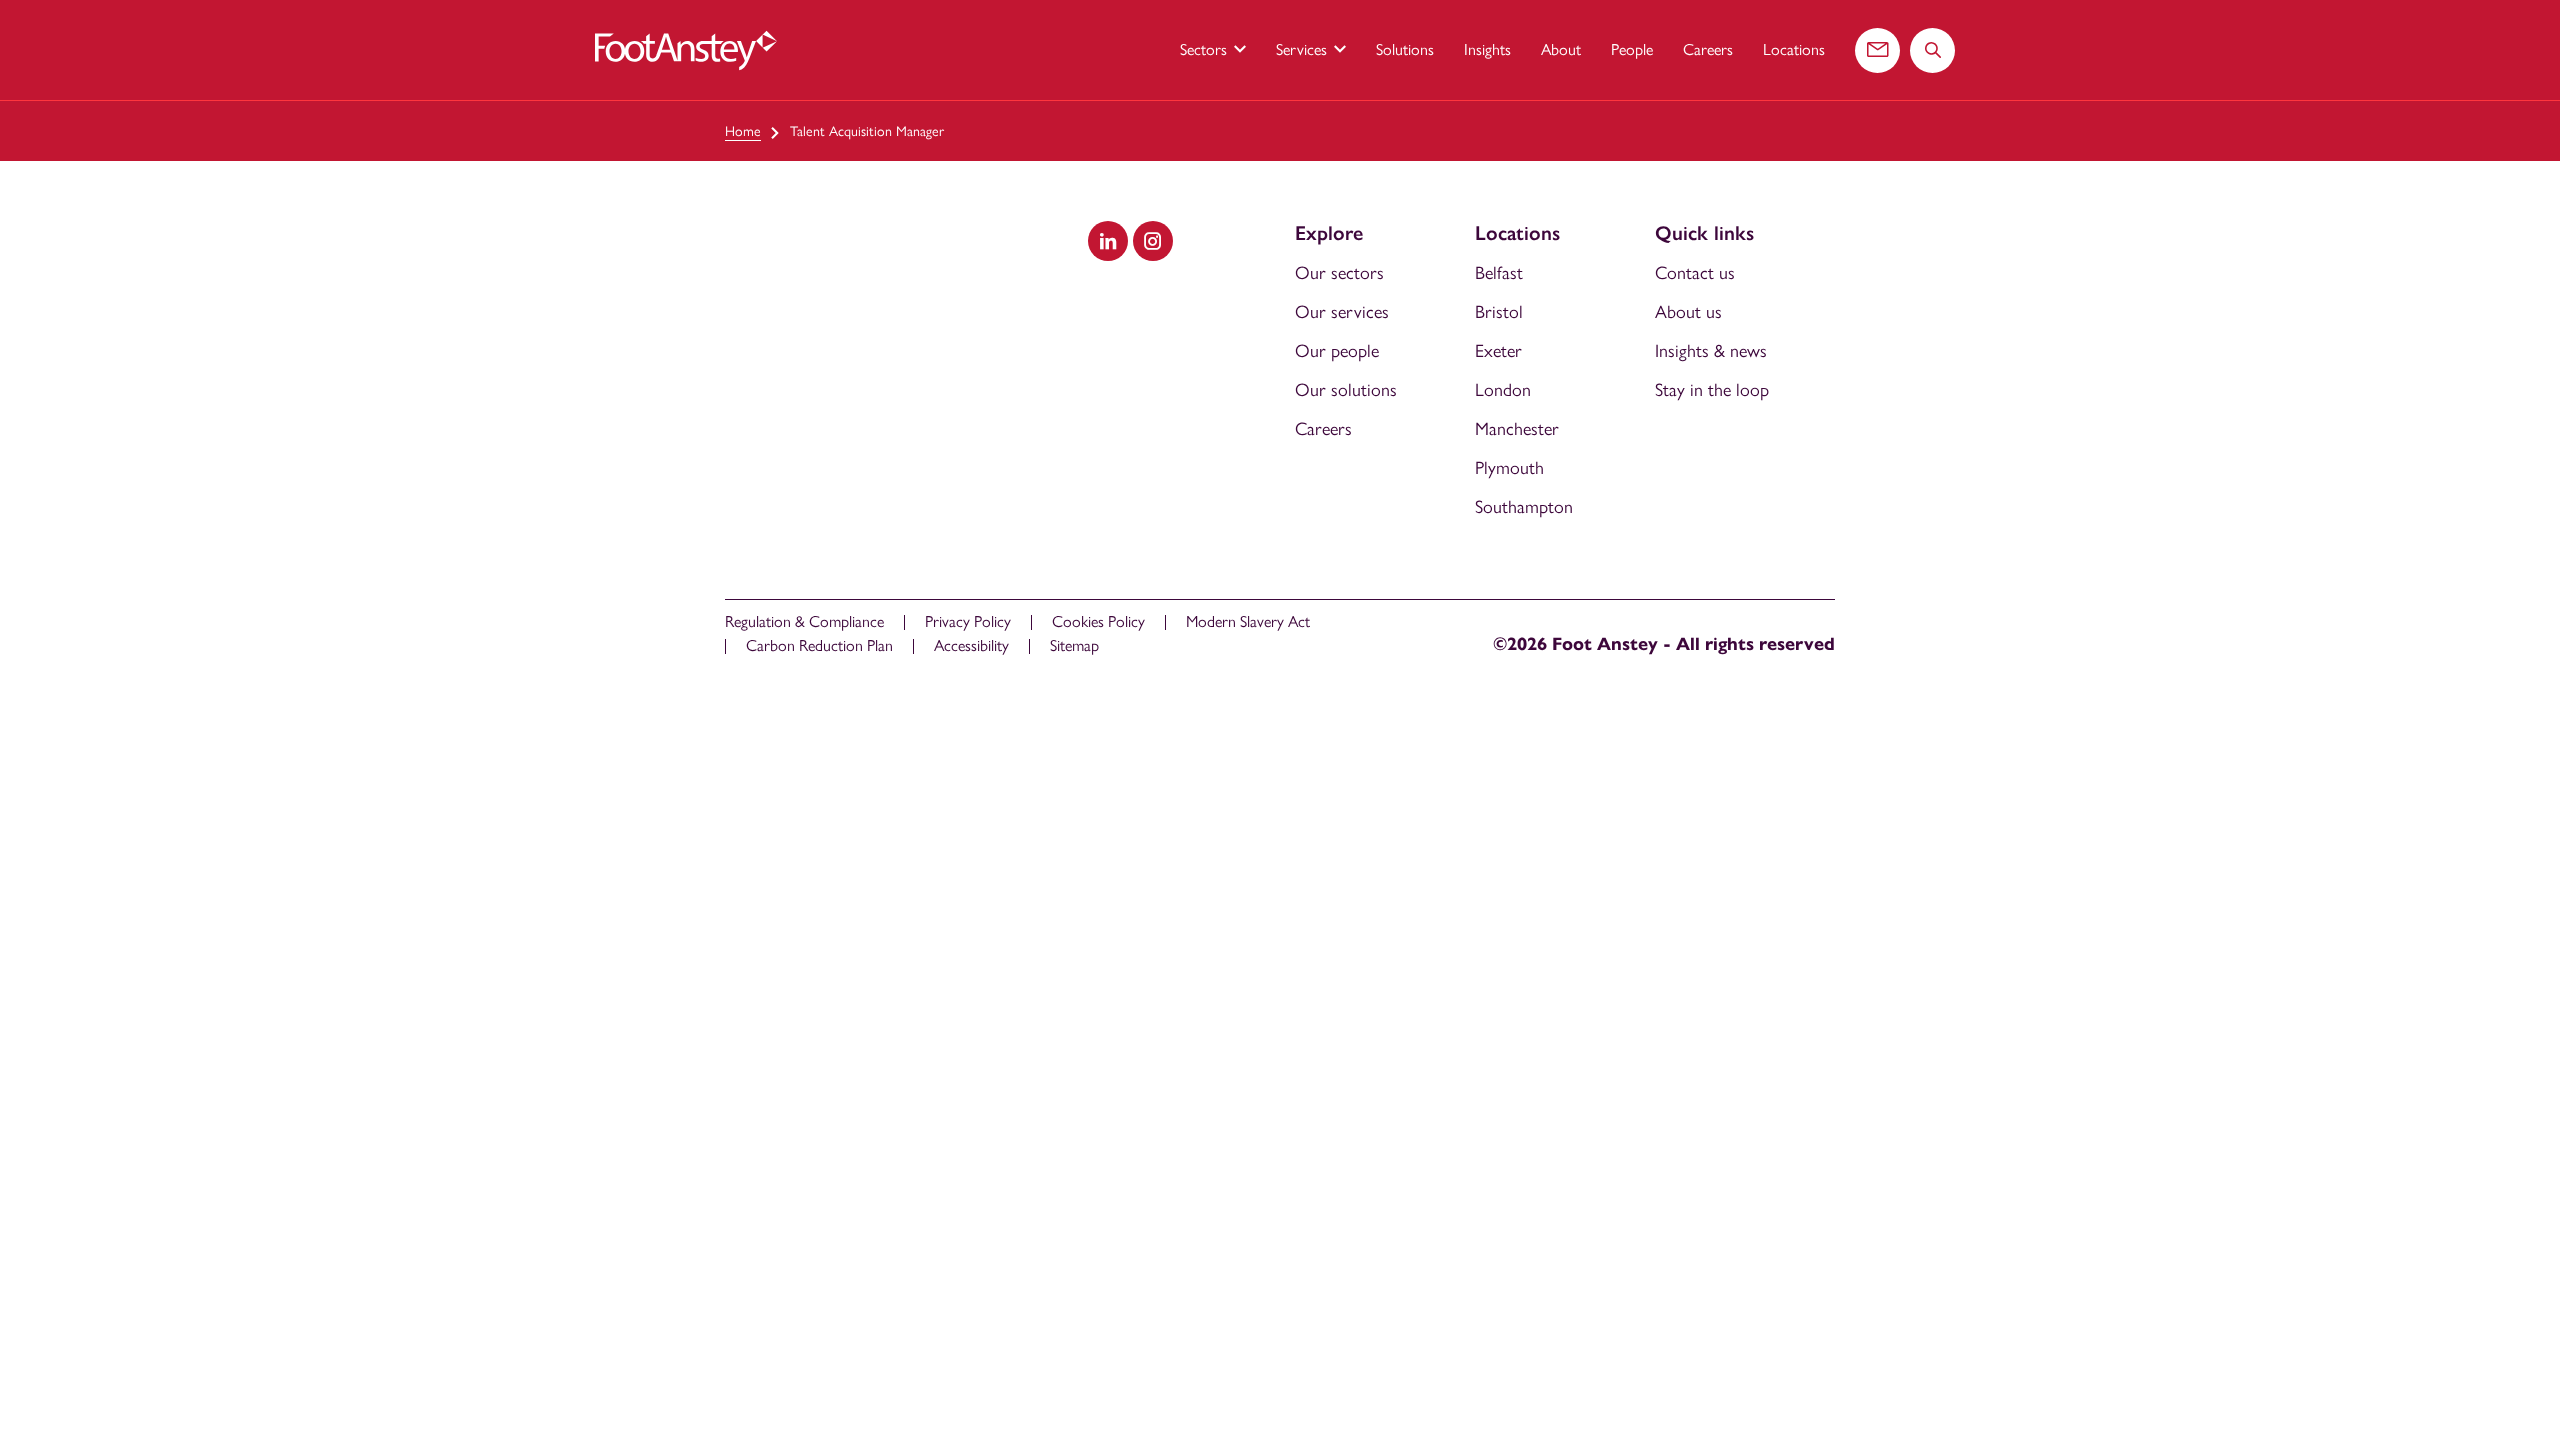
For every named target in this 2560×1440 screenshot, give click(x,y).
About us (1688, 312)
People (1632, 49)
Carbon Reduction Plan (819, 645)
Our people (1337, 351)
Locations (1794, 49)
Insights (1487, 49)
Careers (1708, 49)
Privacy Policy (968, 621)
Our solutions (1346, 390)
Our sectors (1339, 273)
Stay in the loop (1712, 390)
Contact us (1695, 273)
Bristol (1499, 312)
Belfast (1499, 273)
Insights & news (1711, 351)
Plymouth (1509, 468)
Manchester (1517, 429)
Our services (1342, 312)
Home (743, 131)
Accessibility (971, 645)
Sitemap (1074, 645)
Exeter (1498, 351)
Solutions (1405, 49)
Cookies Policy (1098, 621)
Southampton (1524, 507)
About (1561, 49)
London (1503, 390)
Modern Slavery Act (1248, 621)
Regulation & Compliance (804, 621)
